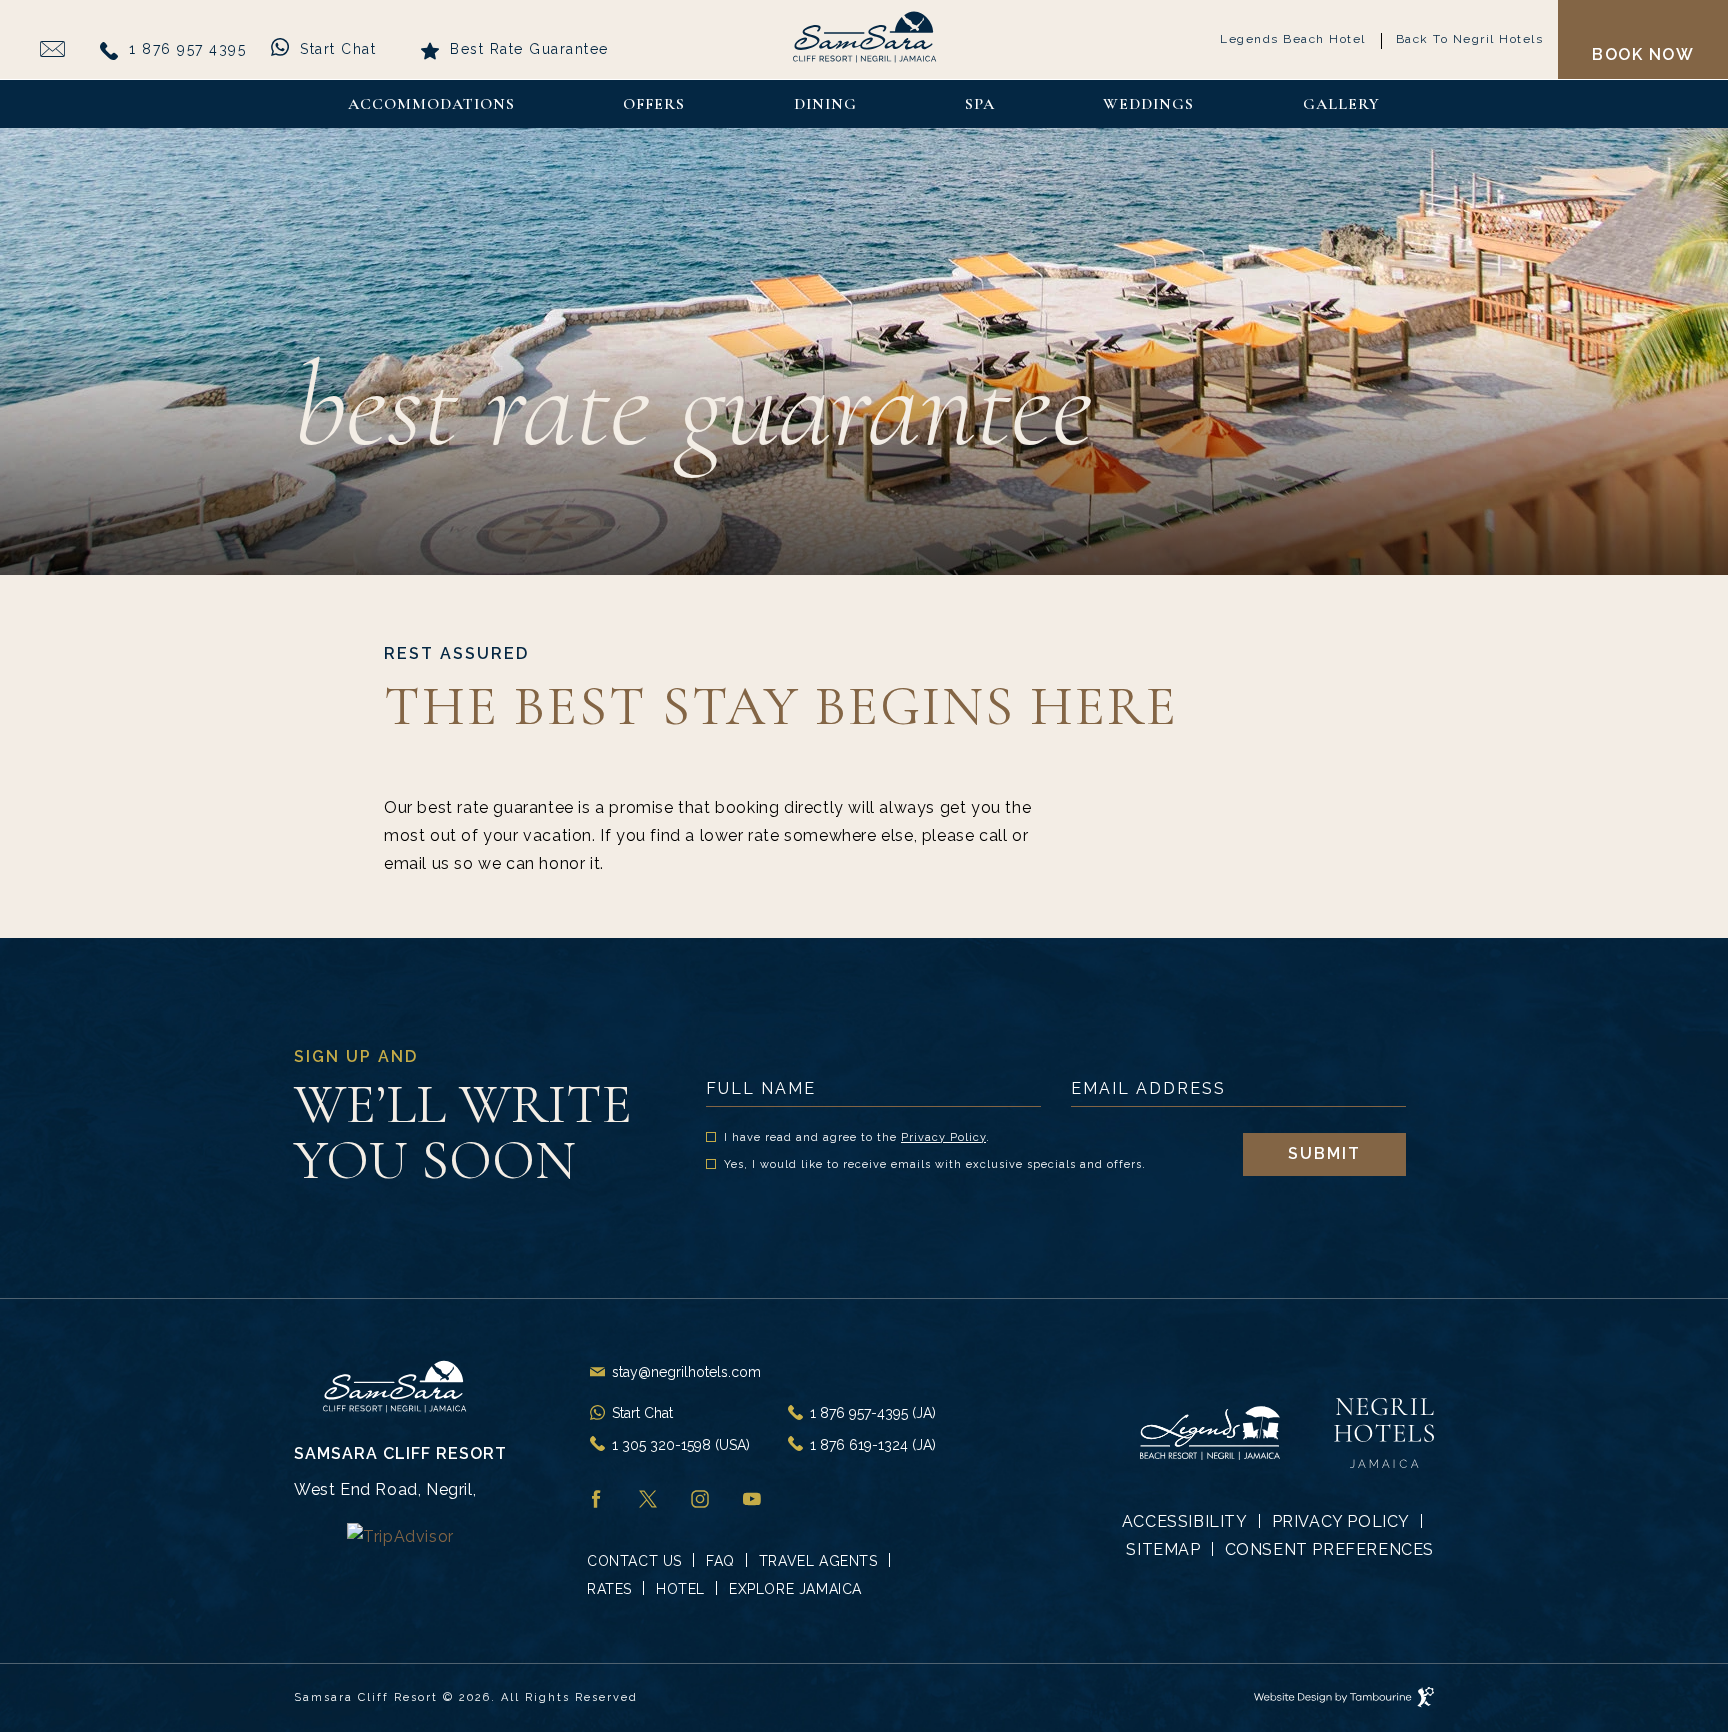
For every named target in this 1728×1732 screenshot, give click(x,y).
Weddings (1148, 104)
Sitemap (1163, 1549)
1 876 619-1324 (873, 1445)
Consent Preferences (1329, 1549)
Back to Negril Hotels (1469, 36)
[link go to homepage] (864, 37)
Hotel (680, 1589)
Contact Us (634, 1561)
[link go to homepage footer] (400, 1386)
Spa (980, 104)
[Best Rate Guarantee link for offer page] (52, 48)
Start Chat (337, 46)
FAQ (720, 1561)
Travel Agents (818, 1561)
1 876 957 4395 (187, 49)
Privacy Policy (943, 1137)
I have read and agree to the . (856, 1138)
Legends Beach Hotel (1292, 36)
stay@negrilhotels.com (686, 1372)
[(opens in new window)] (400, 1535)
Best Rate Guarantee (529, 49)
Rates (609, 1589)
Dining (825, 104)
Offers (654, 104)
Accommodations (431, 104)
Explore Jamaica (795, 1589)
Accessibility (1185, 1521)
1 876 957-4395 (873, 1413)
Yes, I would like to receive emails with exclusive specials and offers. (935, 1165)
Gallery (1341, 104)
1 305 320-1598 (681, 1445)
